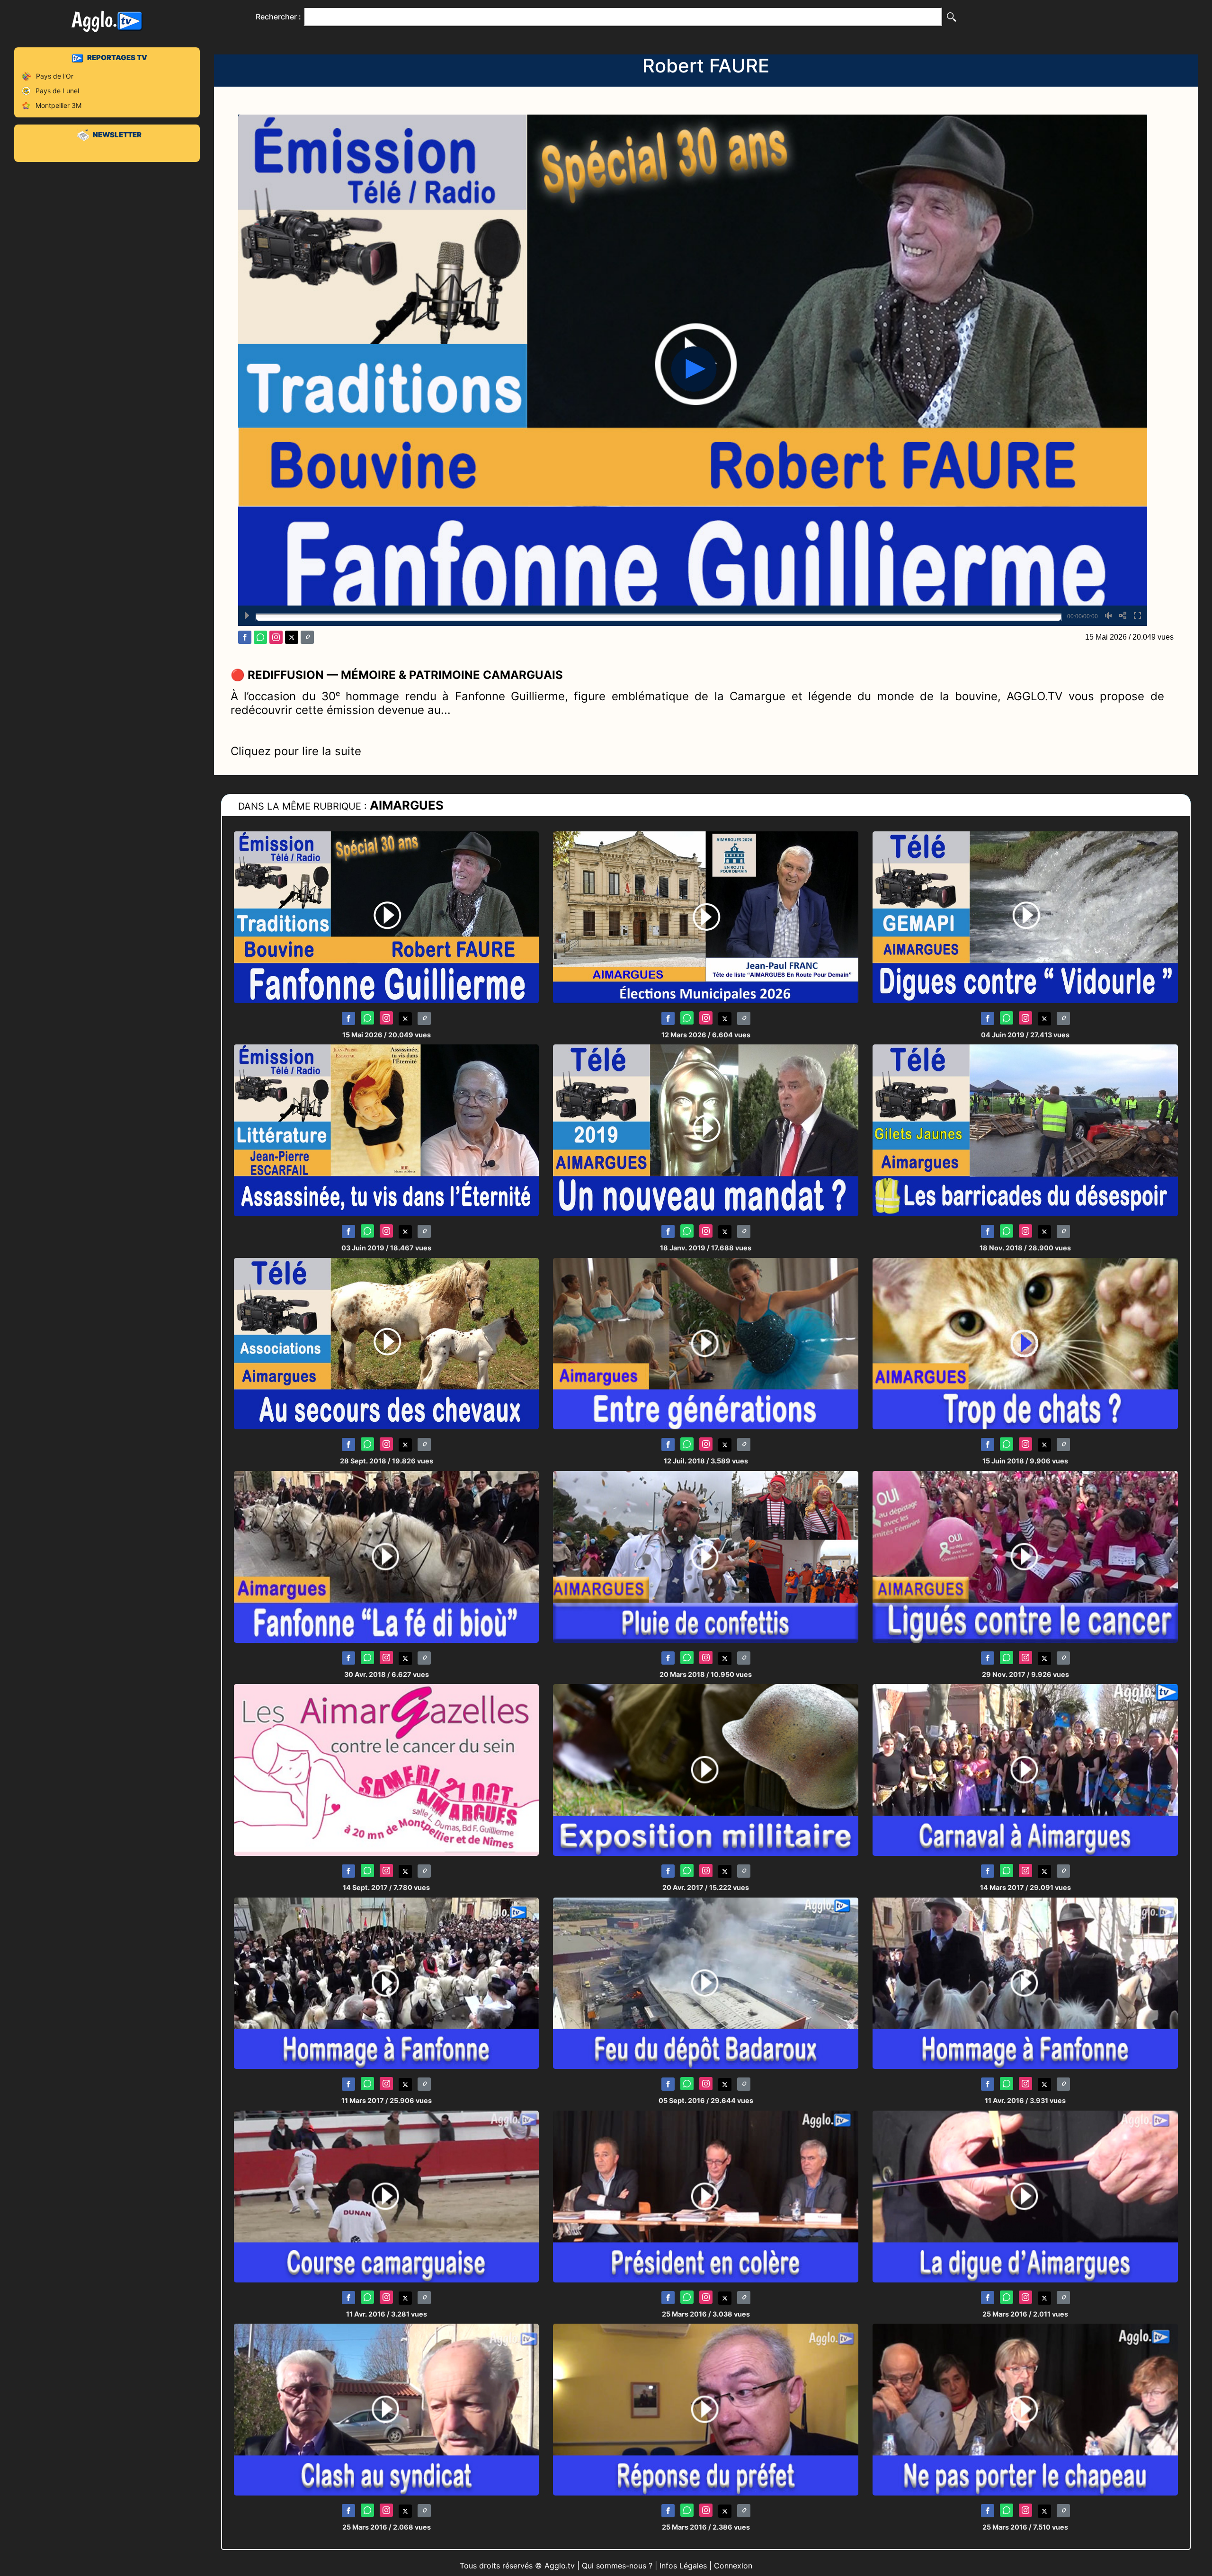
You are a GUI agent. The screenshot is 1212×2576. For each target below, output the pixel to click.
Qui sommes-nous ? (617, 2566)
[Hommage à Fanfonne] (1025, 1983)
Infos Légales (683, 2566)
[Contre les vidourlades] (1025, 917)
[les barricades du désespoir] (1025, 1130)
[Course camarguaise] (387, 2196)
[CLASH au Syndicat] (387, 2409)
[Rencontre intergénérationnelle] (706, 1343)
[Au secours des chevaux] (387, 1343)
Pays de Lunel (57, 91)
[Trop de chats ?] (1025, 1343)
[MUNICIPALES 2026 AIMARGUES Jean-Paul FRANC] (706, 917)
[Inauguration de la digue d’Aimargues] (1025, 2196)
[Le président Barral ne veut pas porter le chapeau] (1025, 2409)
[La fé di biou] (387, 1556)
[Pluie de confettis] (706, 1556)
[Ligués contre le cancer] (1025, 1556)
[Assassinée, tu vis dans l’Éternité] (387, 1130)
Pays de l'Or (55, 76)
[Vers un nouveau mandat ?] (706, 1130)
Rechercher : (278, 17)
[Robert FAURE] (387, 917)
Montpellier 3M (58, 105)
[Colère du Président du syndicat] (706, 2196)
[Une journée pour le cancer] (387, 1769)
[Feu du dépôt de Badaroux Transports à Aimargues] (706, 1983)
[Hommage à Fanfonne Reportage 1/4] (387, 1983)
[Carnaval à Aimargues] (1025, 1769)
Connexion (733, 2566)
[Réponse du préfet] (706, 2409)
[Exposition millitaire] (706, 1769)
